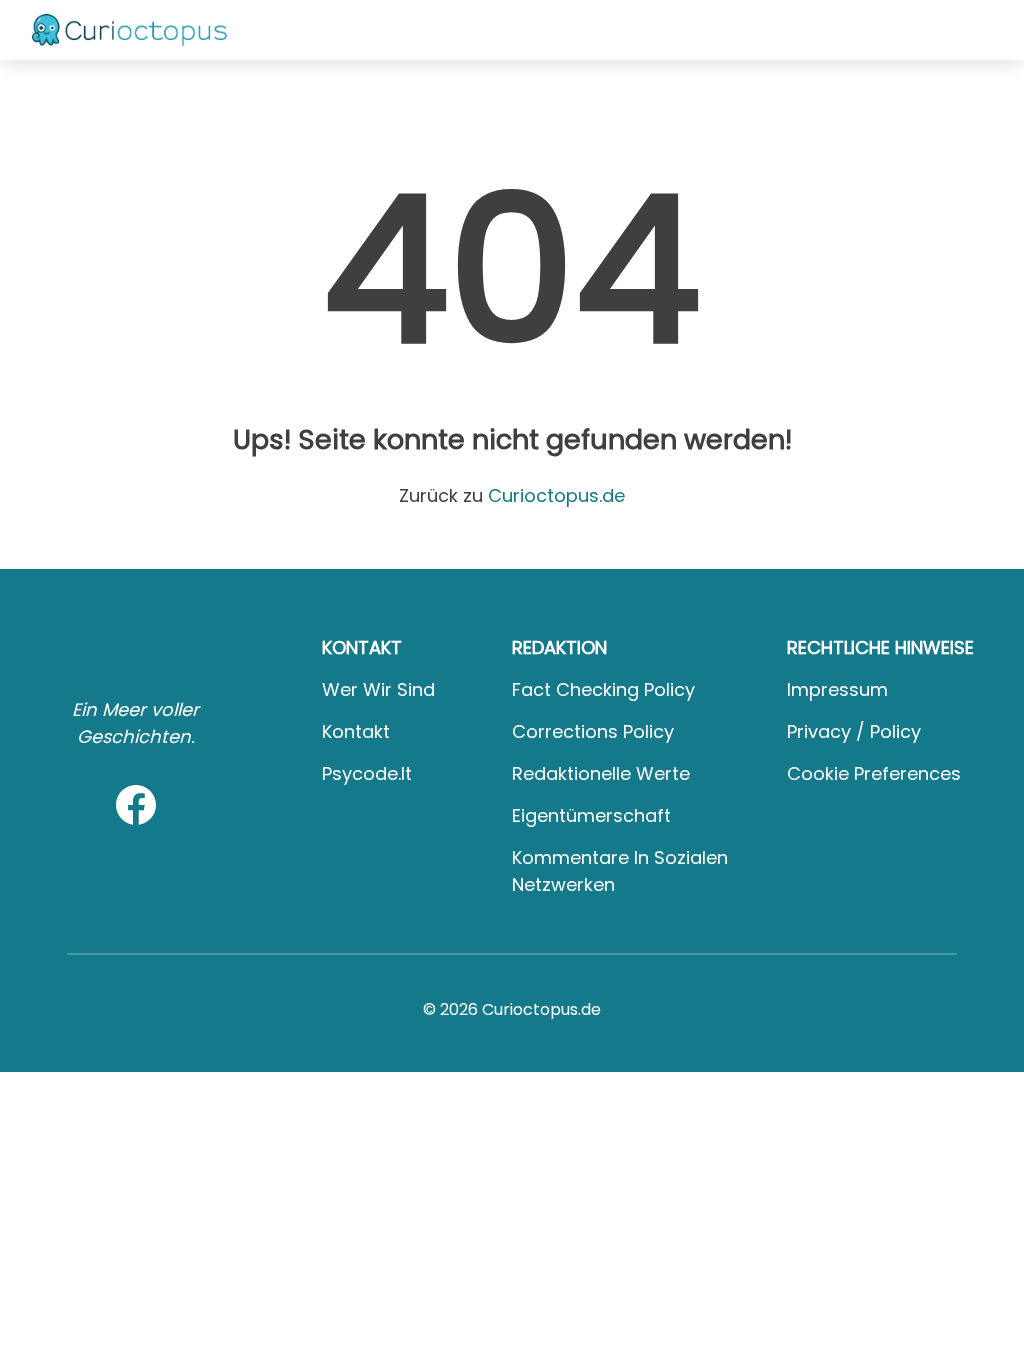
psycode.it (367, 773)
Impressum (837, 689)
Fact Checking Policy (603, 689)
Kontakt (356, 731)
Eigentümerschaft (591, 815)
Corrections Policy (593, 731)
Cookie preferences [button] (874, 773)
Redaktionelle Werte (601, 773)
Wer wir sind (378, 689)
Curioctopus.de (556, 495)
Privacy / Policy (854, 731)
